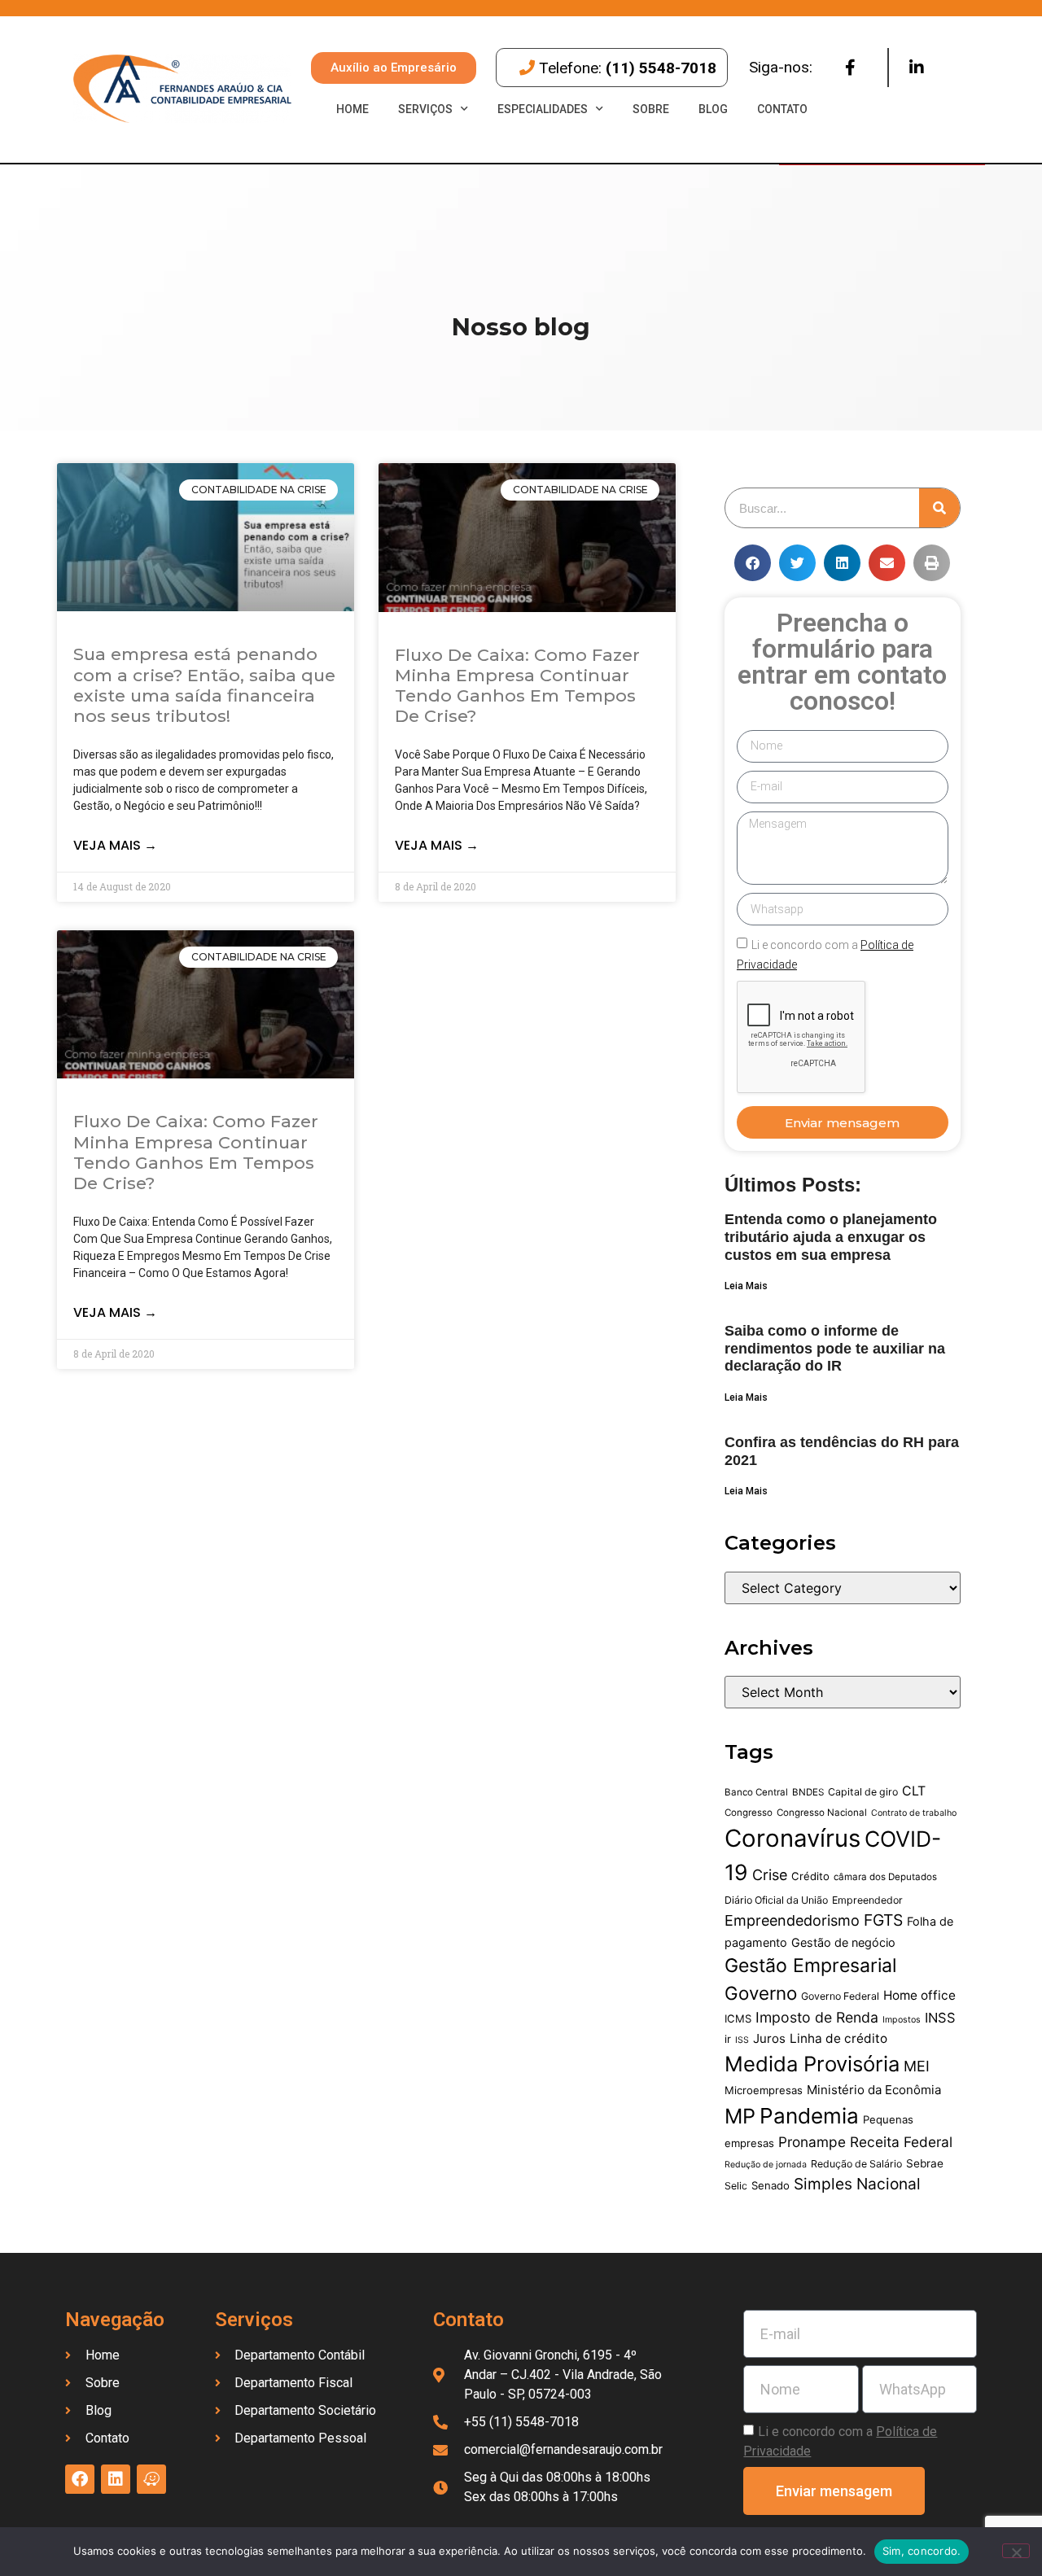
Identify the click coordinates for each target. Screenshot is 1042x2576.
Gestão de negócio (843, 1942)
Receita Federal (901, 2142)
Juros (769, 2038)
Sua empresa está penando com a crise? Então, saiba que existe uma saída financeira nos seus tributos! (204, 685)
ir (728, 2039)
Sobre (651, 109)
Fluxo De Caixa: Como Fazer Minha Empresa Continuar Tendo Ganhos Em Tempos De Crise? (517, 686)
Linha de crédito (838, 2038)
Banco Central (756, 1792)
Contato (782, 109)
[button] (753, 563)
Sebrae (925, 2163)
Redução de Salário (856, 2164)
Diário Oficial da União (776, 1900)
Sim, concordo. (922, 2551)
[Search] (939, 508)
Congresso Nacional (822, 1813)
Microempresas (764, 2090)
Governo (761, 1993)
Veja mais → (115, 845)
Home (352, 109)
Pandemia (809, 2116)
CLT (914, 1791)
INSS (940, 2018)
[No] (1016, 2551)
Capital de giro (863, 1792)
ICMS (738, 2018)
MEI (917, 2066)
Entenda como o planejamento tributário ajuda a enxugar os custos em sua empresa (831, 1237)
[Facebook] (850, 68)
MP (740, 2116)
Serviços (425, 109)
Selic (736, 2186)
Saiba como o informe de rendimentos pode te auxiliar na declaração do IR (835, 1348)
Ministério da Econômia (874, 2090)
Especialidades (543, 109)
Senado (771, 2185)
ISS (742, 2040)
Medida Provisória (812, 2064)
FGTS (883, 1920)
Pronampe (812, 2142)
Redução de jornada (766, 2165)
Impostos (902, 2020)
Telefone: (628, 68)
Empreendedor (867, 1900)
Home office (919, 1995)
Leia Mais (746, 1286)
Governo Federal (840, 1996)
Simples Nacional (857, 2184)
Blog (713, 109)
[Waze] (151, 2479)
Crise (770, 1875)
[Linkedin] (917, 68)
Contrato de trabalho (914, 1813)
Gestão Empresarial (810, 1966)
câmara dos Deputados (885, 1877)
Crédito (810, 1876)
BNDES (808, 1792)
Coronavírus (792, 1838)
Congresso (749, 1813)
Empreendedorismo (792, 1920)
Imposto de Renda (817, 2017)
